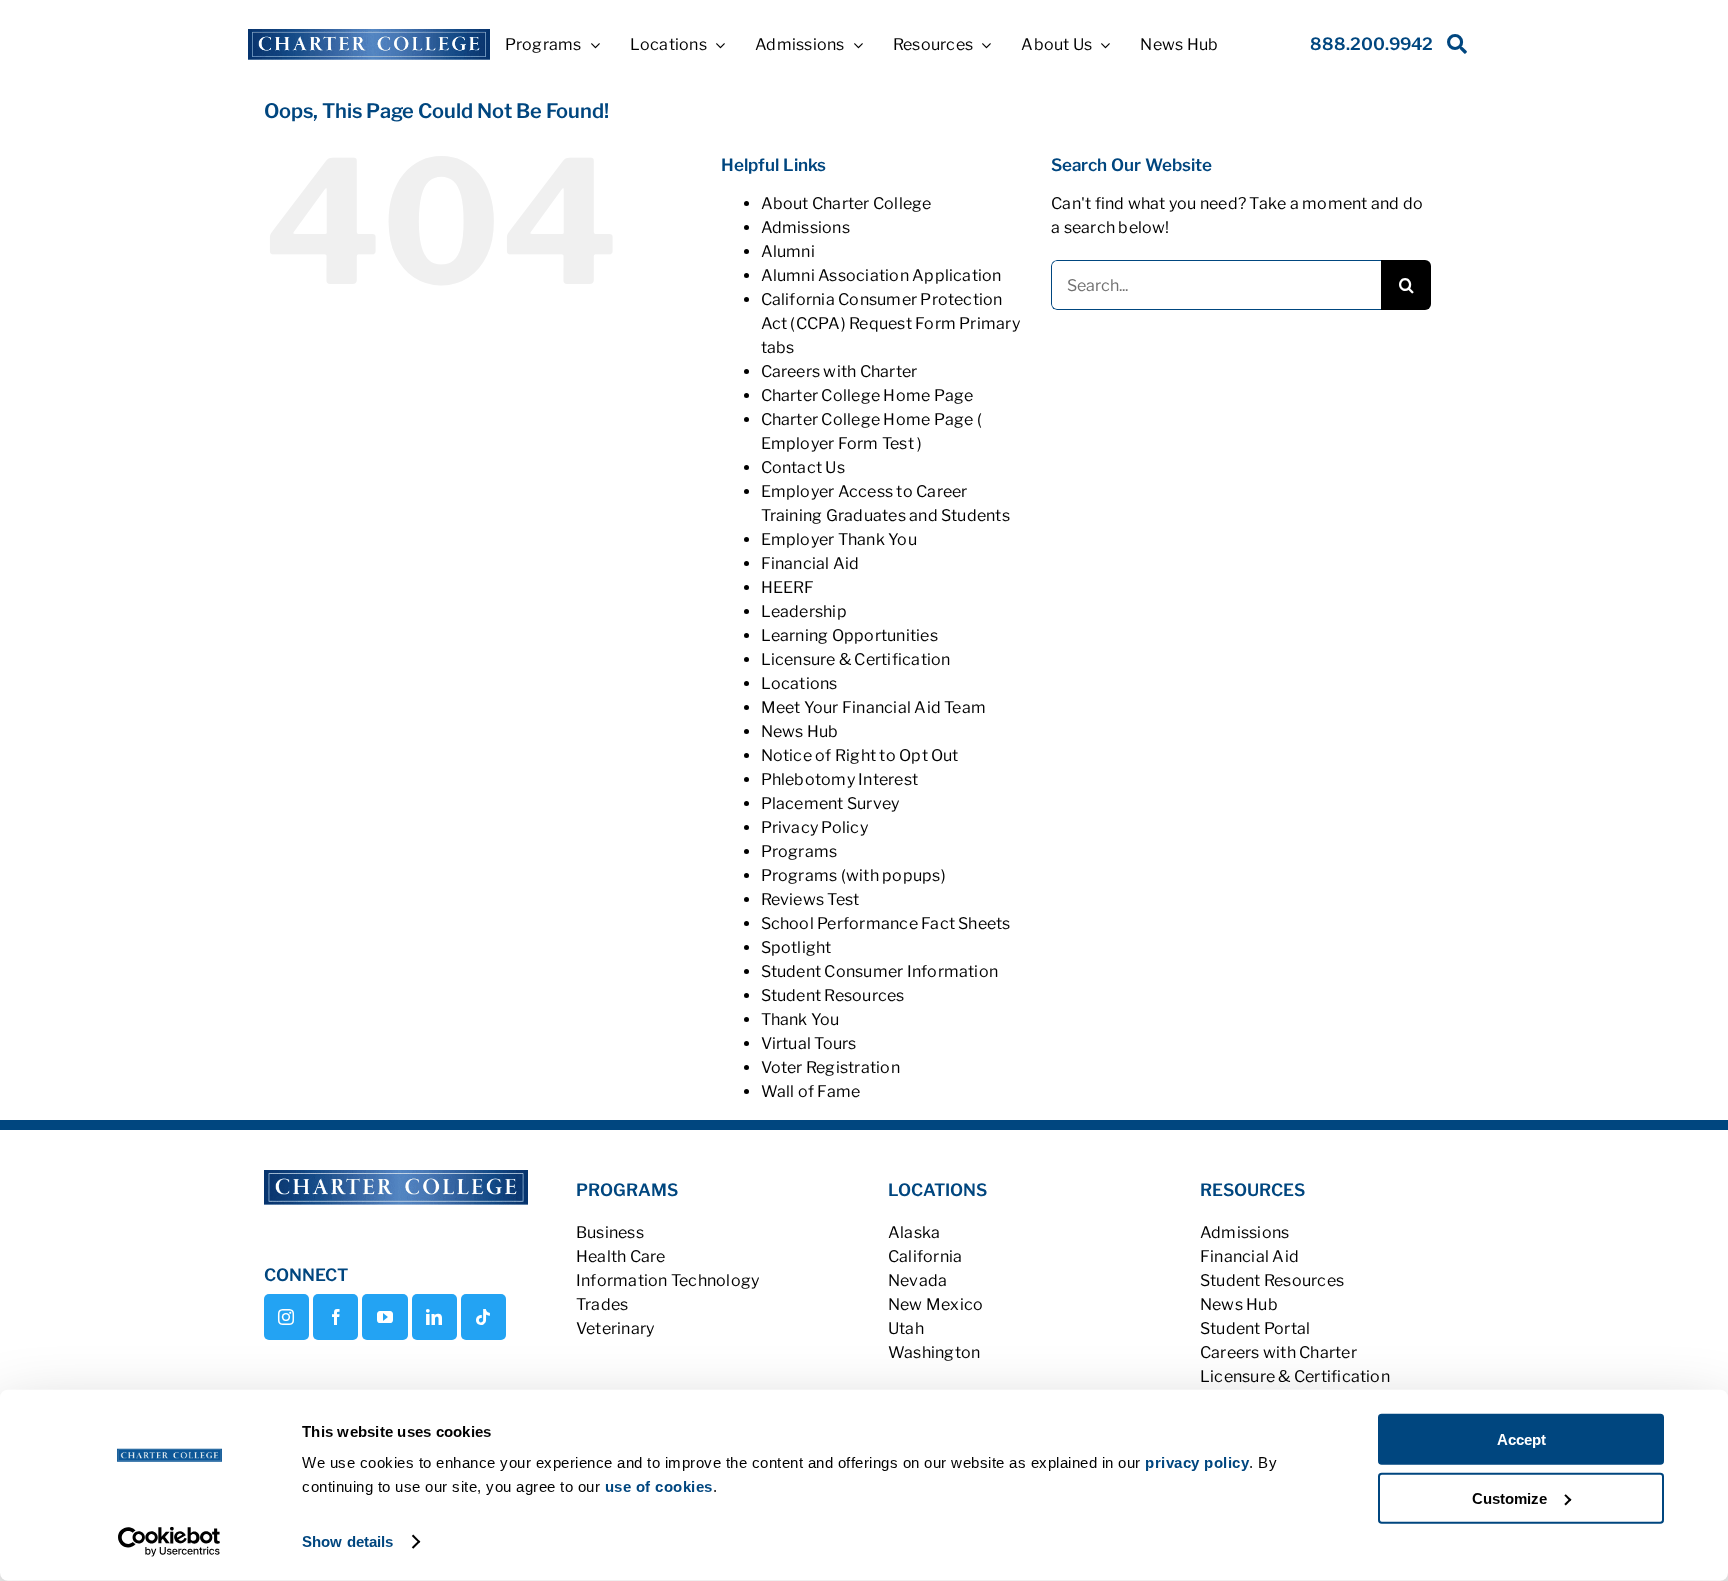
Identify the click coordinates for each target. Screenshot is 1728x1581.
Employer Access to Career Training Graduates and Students (885, 503)
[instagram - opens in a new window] (286, 1317)
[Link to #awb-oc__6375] (1453, 49)
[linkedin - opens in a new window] (434, 1317)
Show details (347, 1541)
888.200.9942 (1371, 44)
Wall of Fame (811, 1091)
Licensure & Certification (856, 659)
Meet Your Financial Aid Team (874, 707)
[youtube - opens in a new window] (384, 1317)
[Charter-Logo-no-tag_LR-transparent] (368, 36)
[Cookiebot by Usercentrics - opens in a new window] (169, 1542)
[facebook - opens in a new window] (335, 1317)
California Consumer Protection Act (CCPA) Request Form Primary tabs (890, 323)
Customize (1509, 1497)
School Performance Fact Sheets (886, 923)
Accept (1521, 1439)
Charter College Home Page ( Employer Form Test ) (871, 431)
